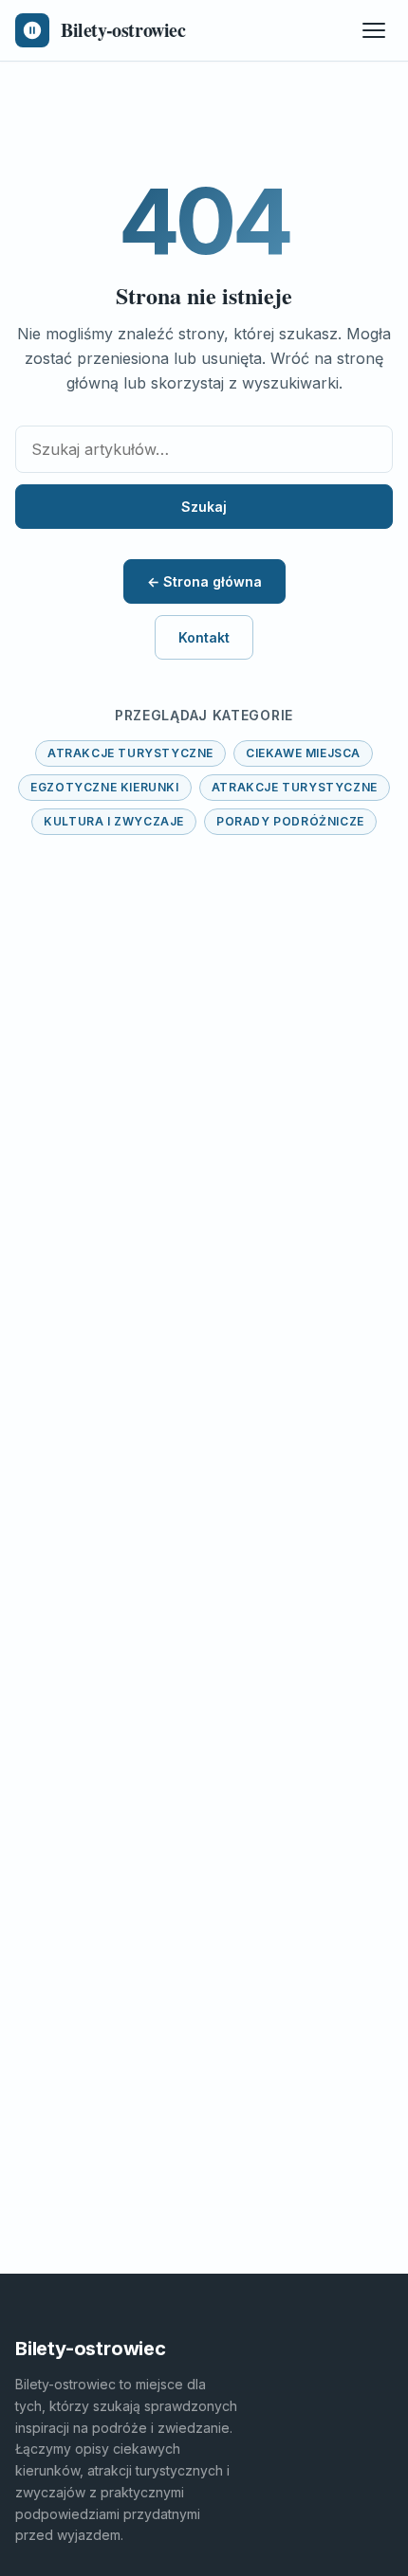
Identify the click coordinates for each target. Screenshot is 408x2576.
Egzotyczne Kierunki (104, 787)
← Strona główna (204, 581)
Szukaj (204, 507)
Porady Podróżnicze (290, 821)
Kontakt (204, 637)
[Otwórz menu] (374, 30)
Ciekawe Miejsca (303, 753)
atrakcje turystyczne (130, 753)
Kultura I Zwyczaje (114, 821)
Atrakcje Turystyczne (295, 787)
